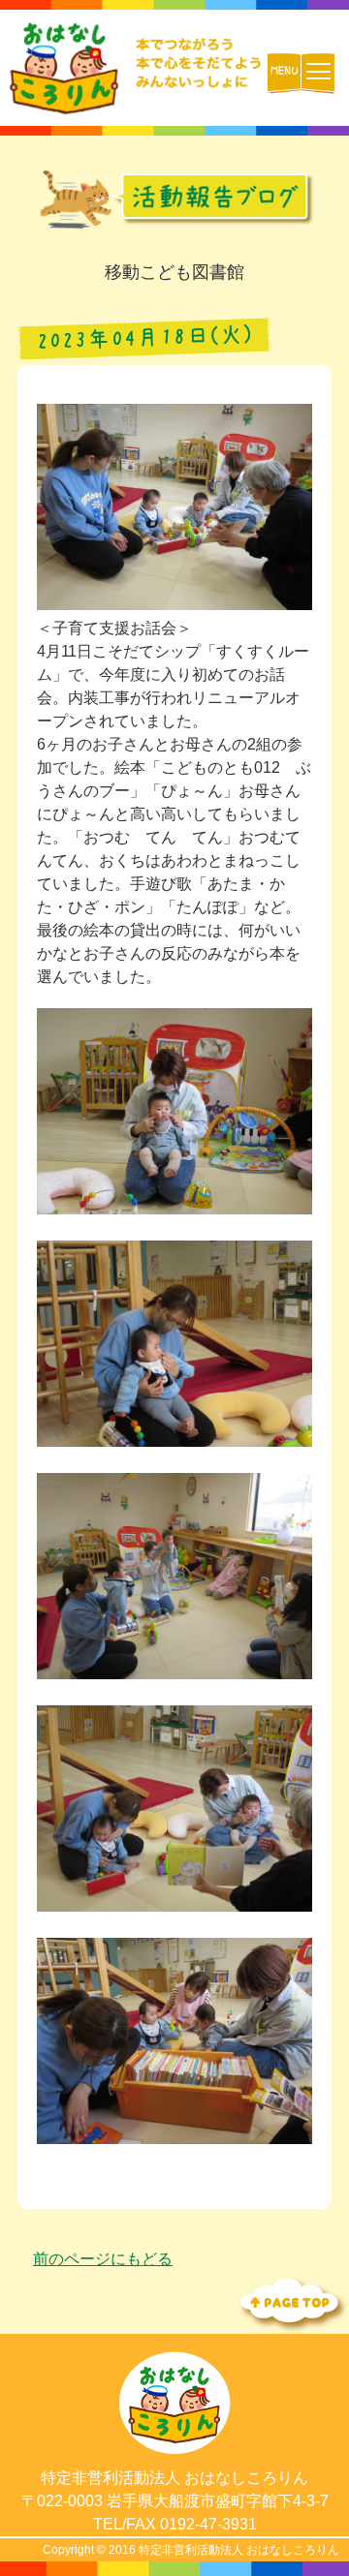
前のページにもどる (103, 2259)
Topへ (291, 2302)
